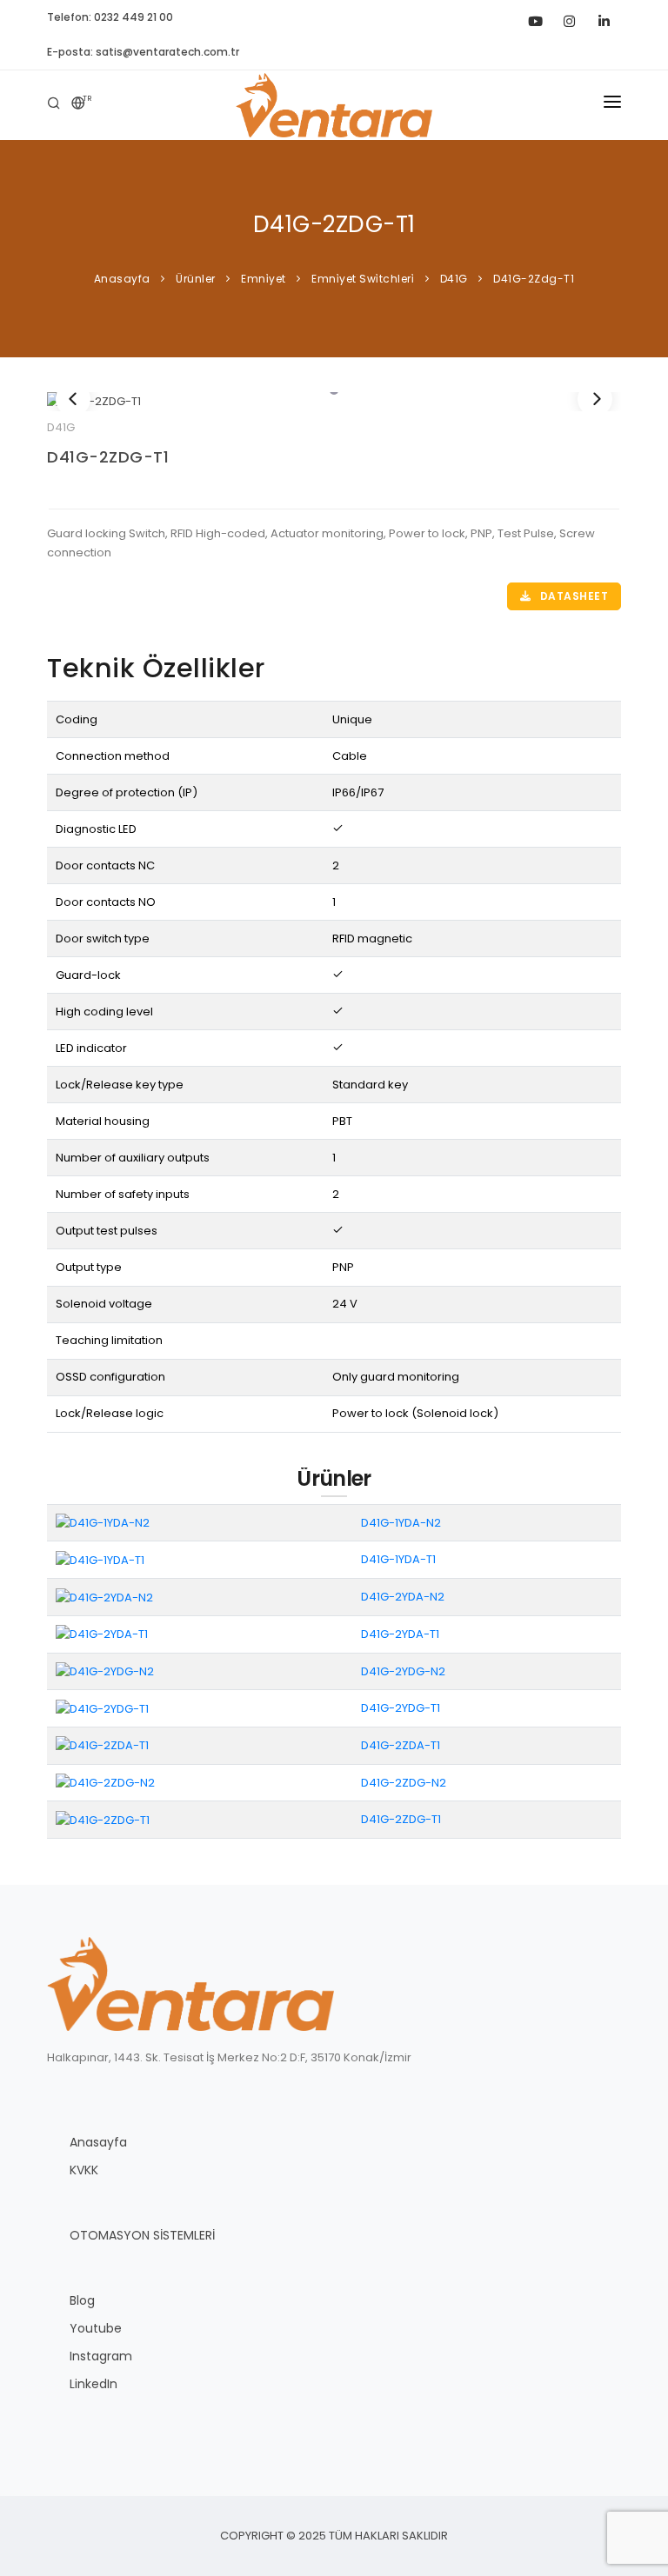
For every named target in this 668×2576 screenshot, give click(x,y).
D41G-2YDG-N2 (403, 1671)
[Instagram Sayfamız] (569, 17)
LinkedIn (94, 2384)
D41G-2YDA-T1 (400, 1634)
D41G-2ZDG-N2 (404, 1783)
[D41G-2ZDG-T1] (334, 402)
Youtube (96, 2328)
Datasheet (572, 596)
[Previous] (73, 399)
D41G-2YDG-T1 (401, 1708)
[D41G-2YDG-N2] (105, 1671)
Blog (82, 2300)
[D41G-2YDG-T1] (102, 1708)
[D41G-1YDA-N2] (103, 1522)
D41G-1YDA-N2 (401, 1523)
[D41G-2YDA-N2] (104, 1597)
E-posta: (143, 52)
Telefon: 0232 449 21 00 (110, 17)
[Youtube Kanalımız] (534, 17)
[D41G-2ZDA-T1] (102, 1745)
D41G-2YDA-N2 (403, 1597)
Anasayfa (98, 2142)
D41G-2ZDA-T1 (401, 1745)
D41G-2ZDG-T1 (108, 457)
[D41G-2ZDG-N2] (105, 1782)
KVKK (84, 2170)
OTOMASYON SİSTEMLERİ (142, 2235)
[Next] (595, 399)
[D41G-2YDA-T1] (102, 1634)
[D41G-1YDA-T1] (100, 1559)
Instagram (101, 2356)
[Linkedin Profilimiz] (604, 17)
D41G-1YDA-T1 (398, 1559)
